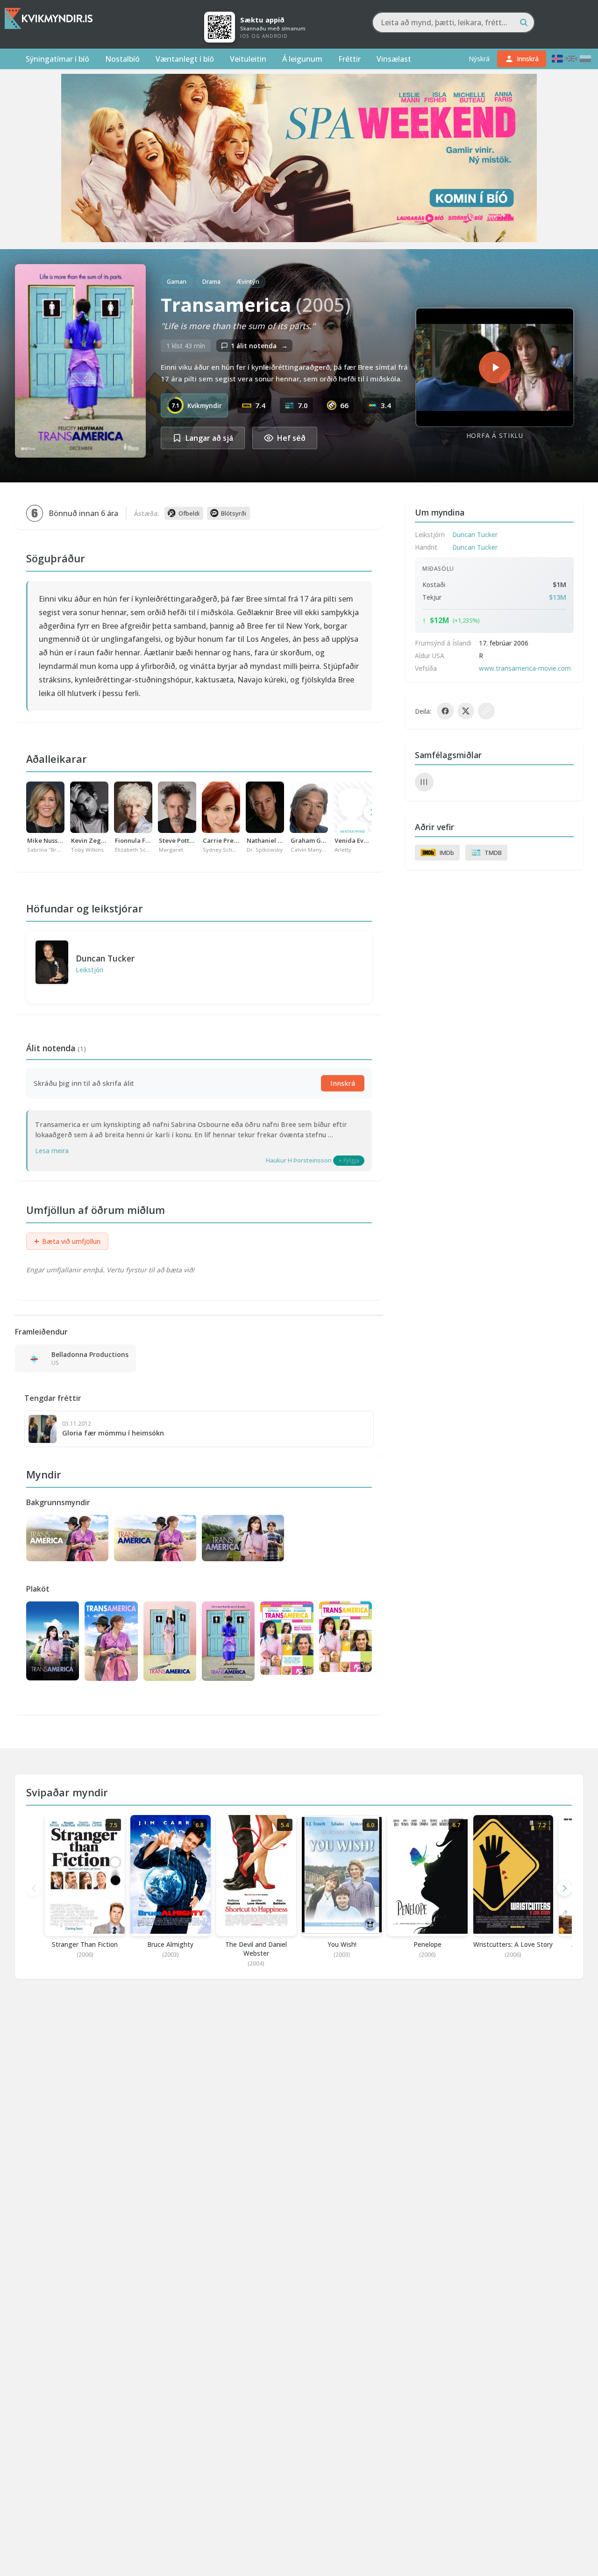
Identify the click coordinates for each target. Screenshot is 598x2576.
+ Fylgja (349, 1160)
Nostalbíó (122, 59)
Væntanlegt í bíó (185, 59)
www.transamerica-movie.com (525, 668)
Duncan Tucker (105, 958)
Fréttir (349, 59)
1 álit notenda (259, 346)
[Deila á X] (466, 711)
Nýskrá (479, 59)
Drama (211, 281)
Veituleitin (248, 59)
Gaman (177, 281)
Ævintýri (248, 281)
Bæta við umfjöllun (67, 1241)
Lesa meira (52, 1151)
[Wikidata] (424, 782)
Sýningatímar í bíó (57, 59)
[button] (564, 1888)
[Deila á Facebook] (445, 711)
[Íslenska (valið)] (557, 59)
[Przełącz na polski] (585, 59)
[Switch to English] (571, 59)
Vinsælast (394, 59)
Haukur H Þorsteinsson (299, 1160)
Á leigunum (302, 59)
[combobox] (453, 22)
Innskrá (343, 1083)
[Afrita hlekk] (486, 711)
